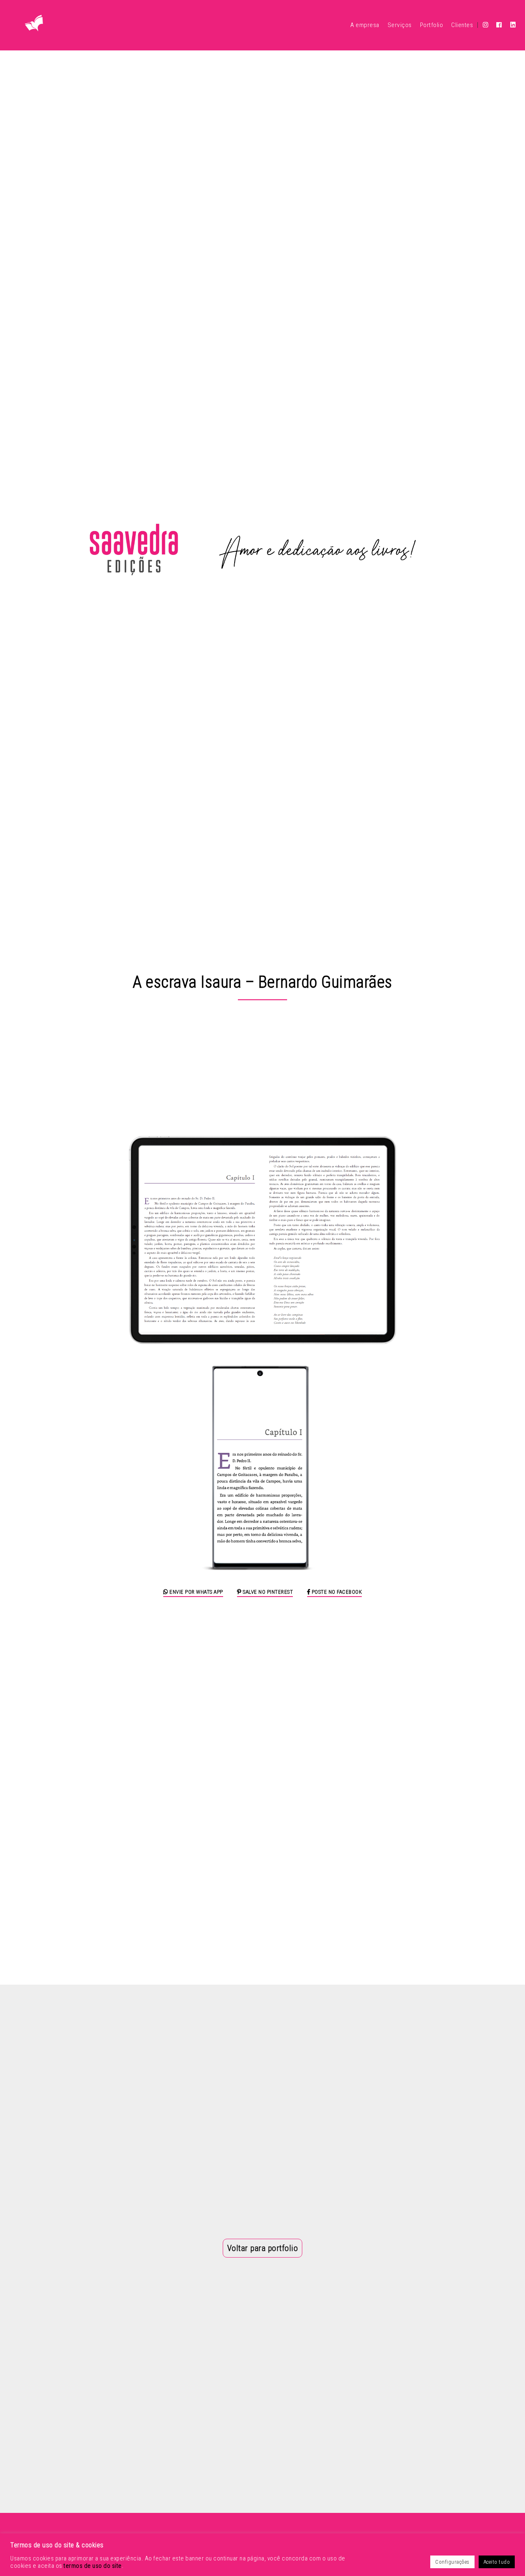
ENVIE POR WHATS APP (196, 1592)
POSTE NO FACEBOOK (336, 1592)
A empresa (365, 25)
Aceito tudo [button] (497, 2562)
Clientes (462, 25)
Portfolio (432, 25)
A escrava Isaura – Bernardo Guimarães (262, 982)
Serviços (400, 25)
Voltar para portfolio (263, 2248)
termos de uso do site (93, 2566)
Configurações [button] (452, 2562)
